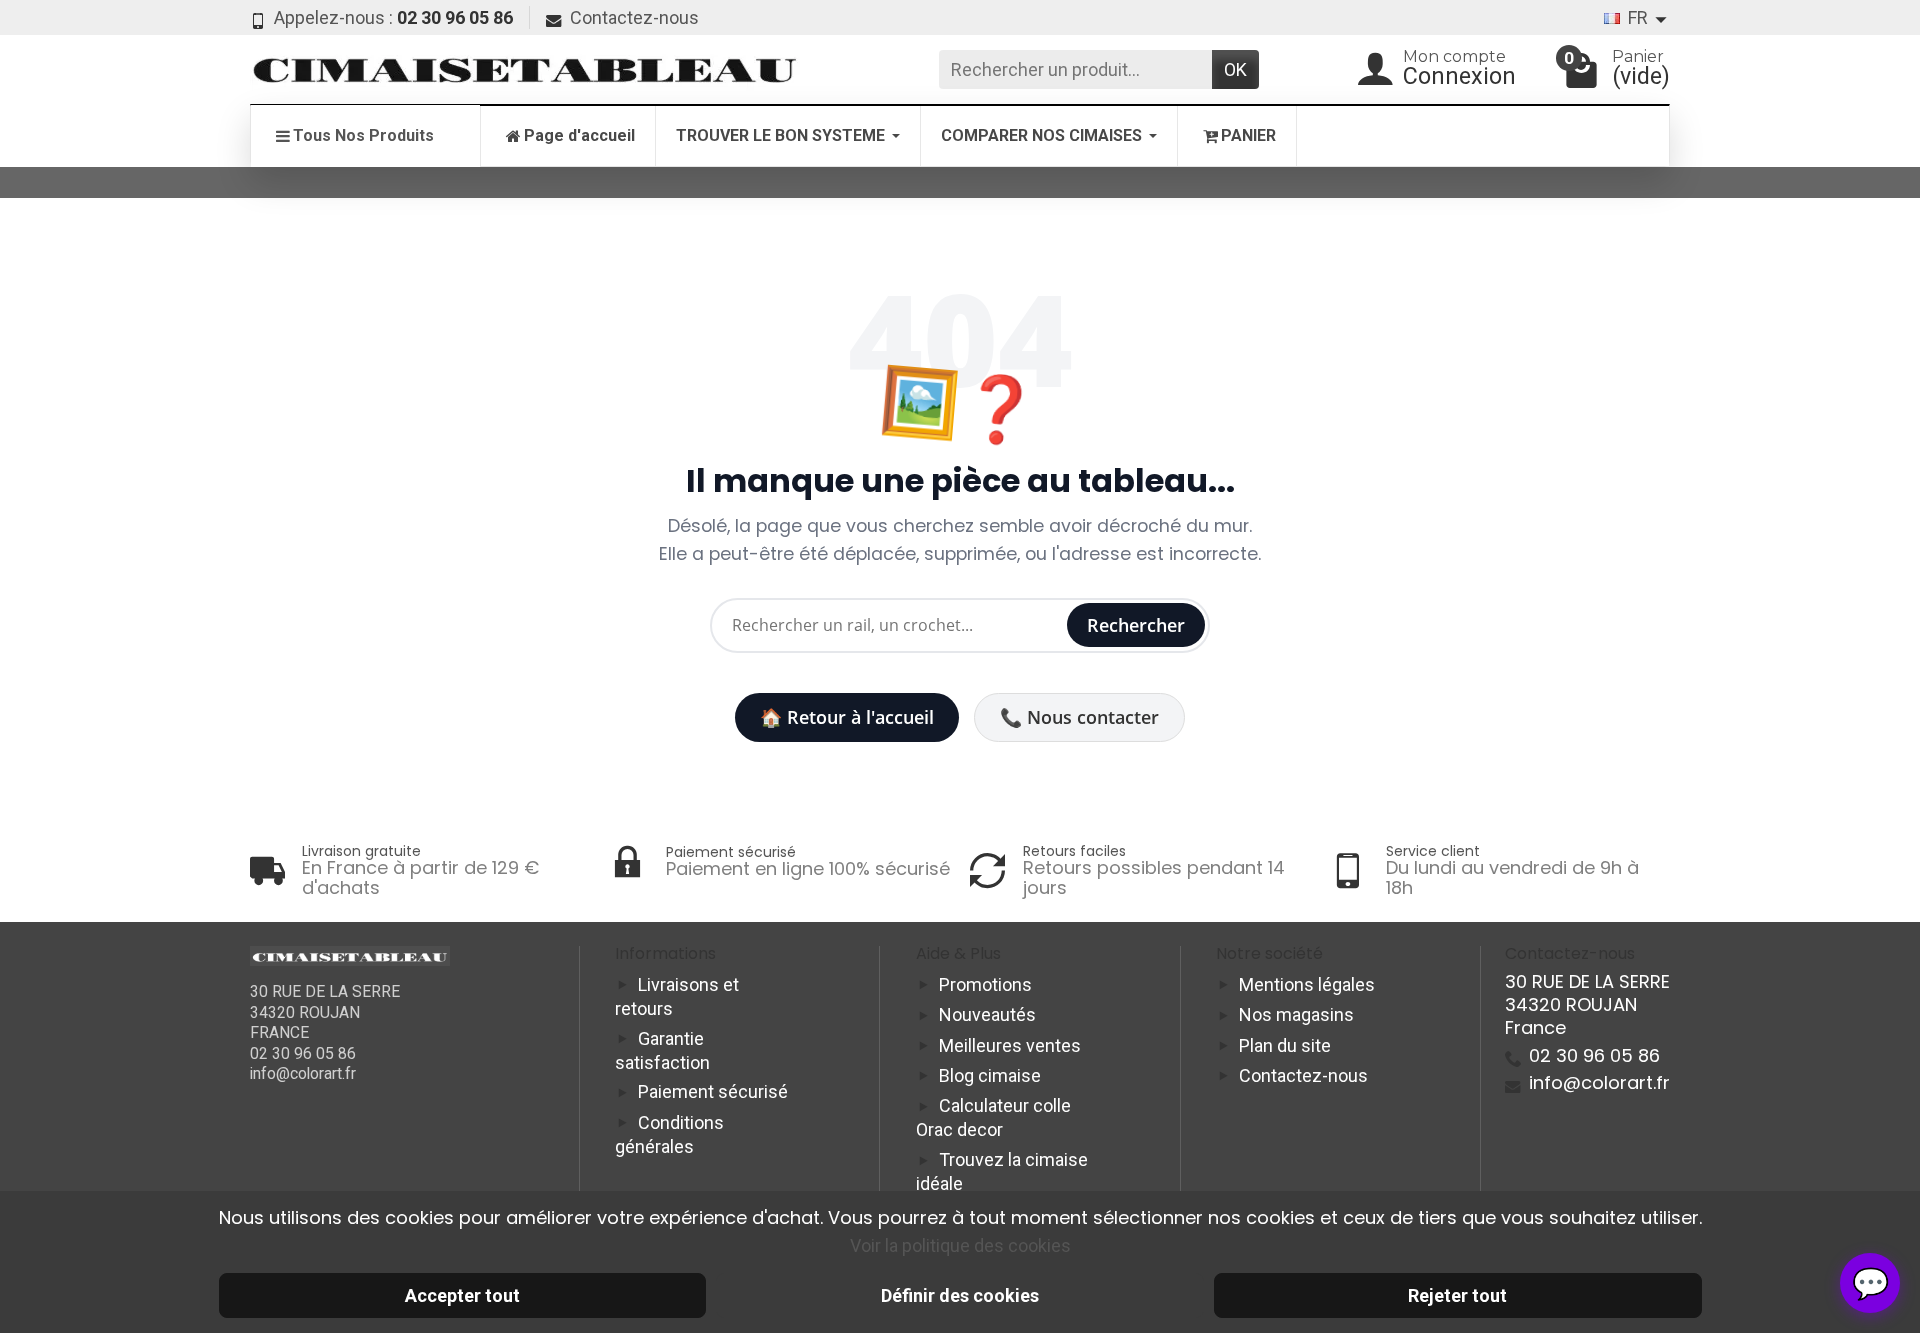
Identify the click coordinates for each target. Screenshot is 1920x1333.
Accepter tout (462, 1295)
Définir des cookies (960, 1295)
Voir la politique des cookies (960, 1245)
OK (1235, 69)
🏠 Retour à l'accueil (847, 717)
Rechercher (1136, 625)
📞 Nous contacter (1079, 717)
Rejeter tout (1457, 1295)
